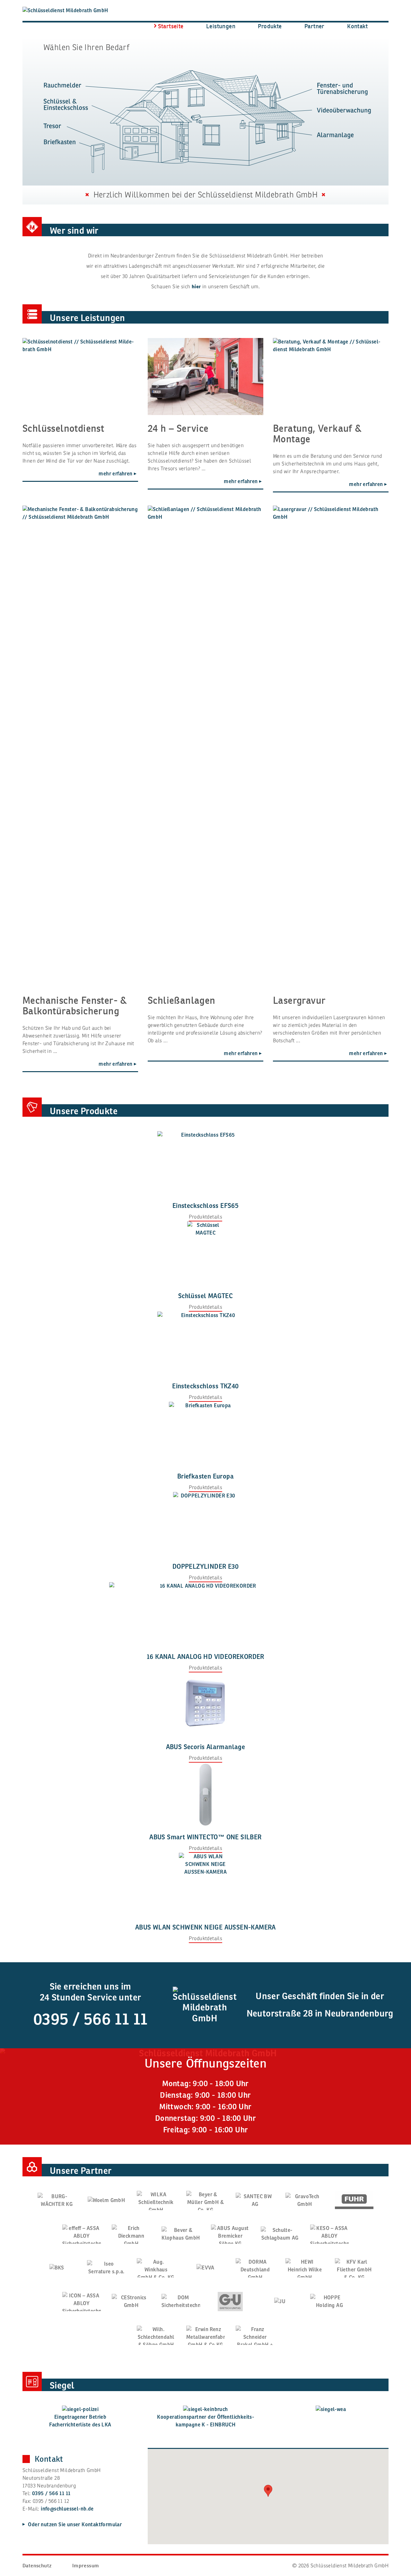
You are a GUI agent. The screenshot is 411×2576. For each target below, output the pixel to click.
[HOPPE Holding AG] (329, 2302)
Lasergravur (299, 1000)
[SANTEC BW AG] (255, 2200)
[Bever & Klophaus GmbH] (181, 2234)
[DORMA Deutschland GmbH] (255, 2268)
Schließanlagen (182, 1000)
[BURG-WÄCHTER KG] (57, 2200)
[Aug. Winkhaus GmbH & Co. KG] (156, 2268)
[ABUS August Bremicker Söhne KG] (230, 2234)
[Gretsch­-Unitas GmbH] (230, 2302)
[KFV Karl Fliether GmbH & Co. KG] (354, 2268)
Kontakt (357, 26)
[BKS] (57, 2268)
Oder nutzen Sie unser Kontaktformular (74, 2525)
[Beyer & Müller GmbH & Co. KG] (205, 2200)
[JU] (280, 2301)
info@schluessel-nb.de (67, 2509)
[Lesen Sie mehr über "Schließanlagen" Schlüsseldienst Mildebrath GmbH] (205, 746)
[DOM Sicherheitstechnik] (181, 2302)
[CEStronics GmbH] (131, 2302)
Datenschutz (37, 2566)
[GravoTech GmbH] (305, 2200)
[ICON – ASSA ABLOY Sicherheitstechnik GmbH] (82, 2302)
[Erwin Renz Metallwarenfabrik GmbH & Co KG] (205, 2335)
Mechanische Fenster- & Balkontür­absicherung (75, 1006)
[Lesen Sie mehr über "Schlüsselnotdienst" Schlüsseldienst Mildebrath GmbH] (80, 377)
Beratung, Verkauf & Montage (317, 434)
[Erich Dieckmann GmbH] (131, 2234)
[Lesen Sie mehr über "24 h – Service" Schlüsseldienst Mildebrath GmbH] (205, 377)
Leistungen (221, 26)
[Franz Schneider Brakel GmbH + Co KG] (255, 2335)
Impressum (86, 2566)
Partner (315, 26)
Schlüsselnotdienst (63, 428)
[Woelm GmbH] (106, 2200)
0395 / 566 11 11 (90, 2019)
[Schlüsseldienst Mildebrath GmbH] (77, 10)
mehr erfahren (116, 474)
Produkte (270, 26)
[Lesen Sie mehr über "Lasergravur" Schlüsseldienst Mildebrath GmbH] (331, 746)
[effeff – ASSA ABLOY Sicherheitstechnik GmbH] (82, 2234)
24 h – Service (178, 428)
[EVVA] (205, 2268)
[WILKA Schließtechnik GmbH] (156, 2200)
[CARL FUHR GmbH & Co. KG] (354, 2200)
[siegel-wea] (331, 2409)
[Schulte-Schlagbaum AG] (280, 2234)
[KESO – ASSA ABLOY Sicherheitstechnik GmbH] (329, 2234)
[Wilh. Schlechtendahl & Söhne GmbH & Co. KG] (156, 2335)
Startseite (171, 26)
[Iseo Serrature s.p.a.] (106, 2268)
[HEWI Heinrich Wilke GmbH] (305, 2268)
